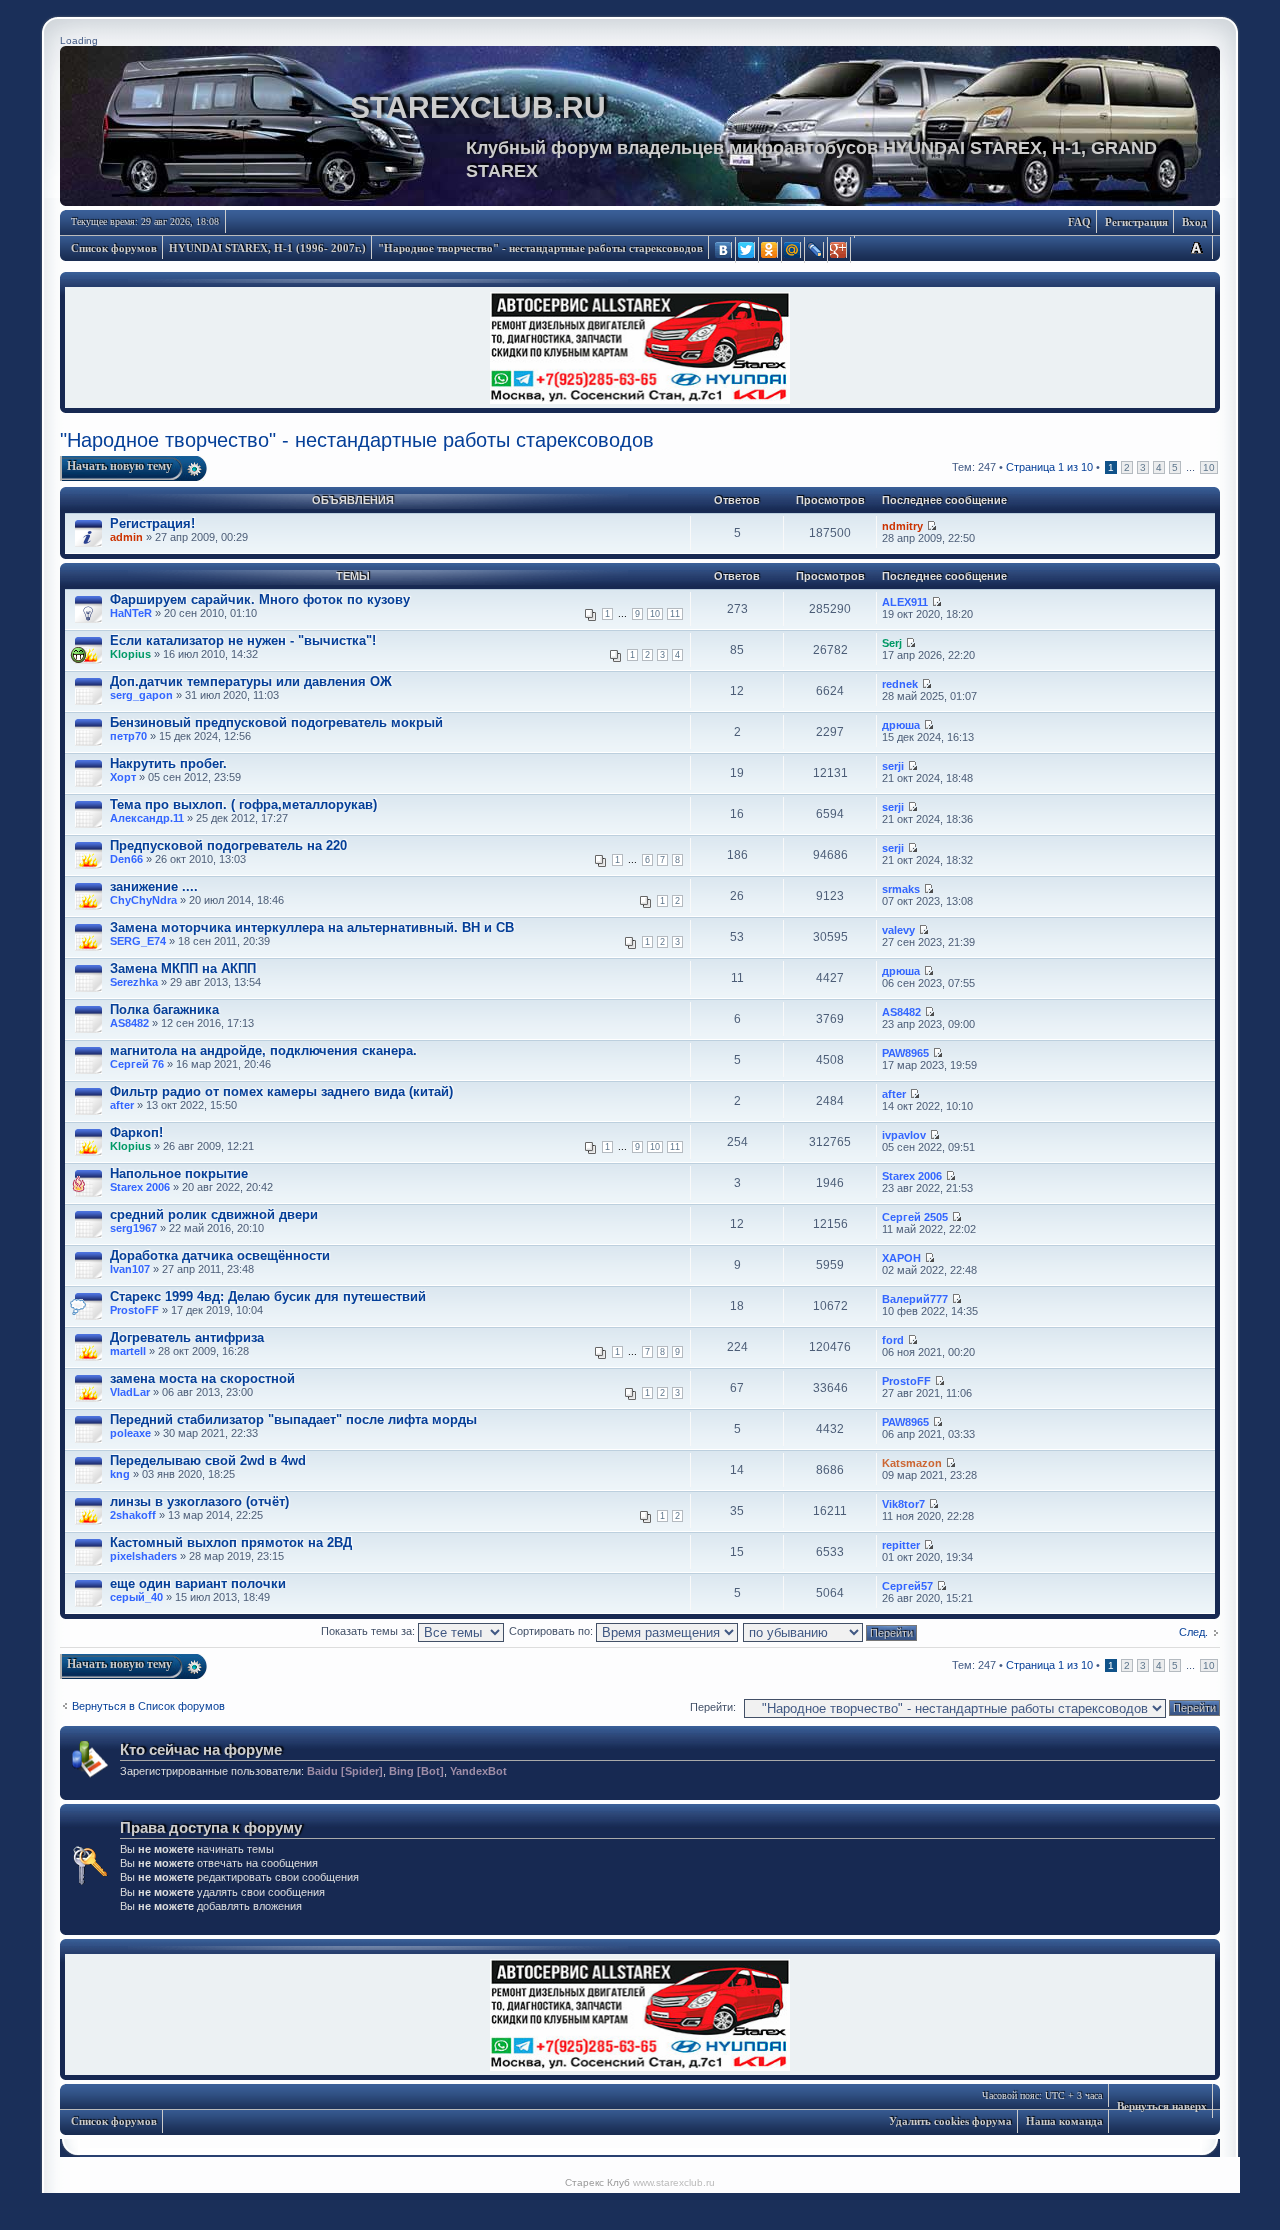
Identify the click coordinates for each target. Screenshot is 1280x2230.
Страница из (1049, 467)
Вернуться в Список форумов (148, 1706)
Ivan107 (130, 1269)
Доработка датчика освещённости (220, 1255)
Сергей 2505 (915, 1217)
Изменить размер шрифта (1196, 247)
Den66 (126, 859)
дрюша (901, 725)
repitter (901, 1545)
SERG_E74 (138, 941)
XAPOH (901, 1258)
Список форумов (114, 248)
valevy (898, 930)
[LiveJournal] (816, 250)
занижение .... (154, 886)
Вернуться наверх (1162, 2106)
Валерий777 (915, 1299)
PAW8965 (905, 1053)
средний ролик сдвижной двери (214, 1214)
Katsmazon (912, 1463)
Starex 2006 (140, 1187)
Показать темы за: (369, 1631)
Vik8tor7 (903, 1504)
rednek (900, 684)
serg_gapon (141, 695)
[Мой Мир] (793, 250)
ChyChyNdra (143, 900)
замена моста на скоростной (202, 1378)
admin (126, 537)
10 (1209, 467)
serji (893, 766)
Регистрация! (152, 523)
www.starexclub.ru (674, 2182)
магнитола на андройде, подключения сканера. (263, 1050)
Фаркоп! (136, 1132)
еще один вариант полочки (198, 1583)
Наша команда (1064, 2121)
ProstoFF (134, 1310)
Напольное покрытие (179, 1173)
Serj (892, 643)
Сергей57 (907, 1586)
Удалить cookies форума (950, 2121)
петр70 (128, 736)
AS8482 (129, 1023)
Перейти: (713, 1707)
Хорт (123, 777)
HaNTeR (131, 613)
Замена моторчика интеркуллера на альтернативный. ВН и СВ (312, 927)
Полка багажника (164, 1009)
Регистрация (1136, 222)
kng (120, 1474)
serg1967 (133, 1228)
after (122, 1105)
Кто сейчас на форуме (201, 1749)
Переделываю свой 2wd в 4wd (208, 1460)
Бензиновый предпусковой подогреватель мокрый (276, 722)
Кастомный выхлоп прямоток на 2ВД (231, 1542)
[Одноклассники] (770, 250)
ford (893, 1340)
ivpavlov (904, 1135)
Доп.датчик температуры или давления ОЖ (251, 681)
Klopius (130, 654)
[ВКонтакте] (724, 250)
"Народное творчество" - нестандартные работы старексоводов (540, 248)
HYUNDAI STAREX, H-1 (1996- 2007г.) (267, 248)
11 (675, 614)
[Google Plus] (839, 250)
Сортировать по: (552, 1631)
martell (128, 1351)
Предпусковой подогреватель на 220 (228, 845)
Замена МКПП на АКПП (183, 968)
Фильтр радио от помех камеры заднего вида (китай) (281, 1091)
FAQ (1079, 222)
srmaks (901, 889)
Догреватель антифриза (187, 1337)
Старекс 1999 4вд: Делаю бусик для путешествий (268, 1296)
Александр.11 (147, 818)
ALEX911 (905, 602)
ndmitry (902, 526)
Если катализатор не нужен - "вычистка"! (243, 640)
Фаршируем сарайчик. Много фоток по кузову (260, 599)
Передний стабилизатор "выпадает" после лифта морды (293, 1419)
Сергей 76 (137, 1064)
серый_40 (136, 1597)
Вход (1194, 222)
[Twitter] (747, 250)
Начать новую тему (119, 466)
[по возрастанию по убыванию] (831, 1631)
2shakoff (133, 1515)
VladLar (130, 1392)
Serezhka (134, 982)
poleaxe (130, 1433)
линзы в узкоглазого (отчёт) (199, 1501)
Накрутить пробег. (168, 763)
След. (1193, 1632)
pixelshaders (143, 1556)
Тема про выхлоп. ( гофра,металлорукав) (243, 804)
